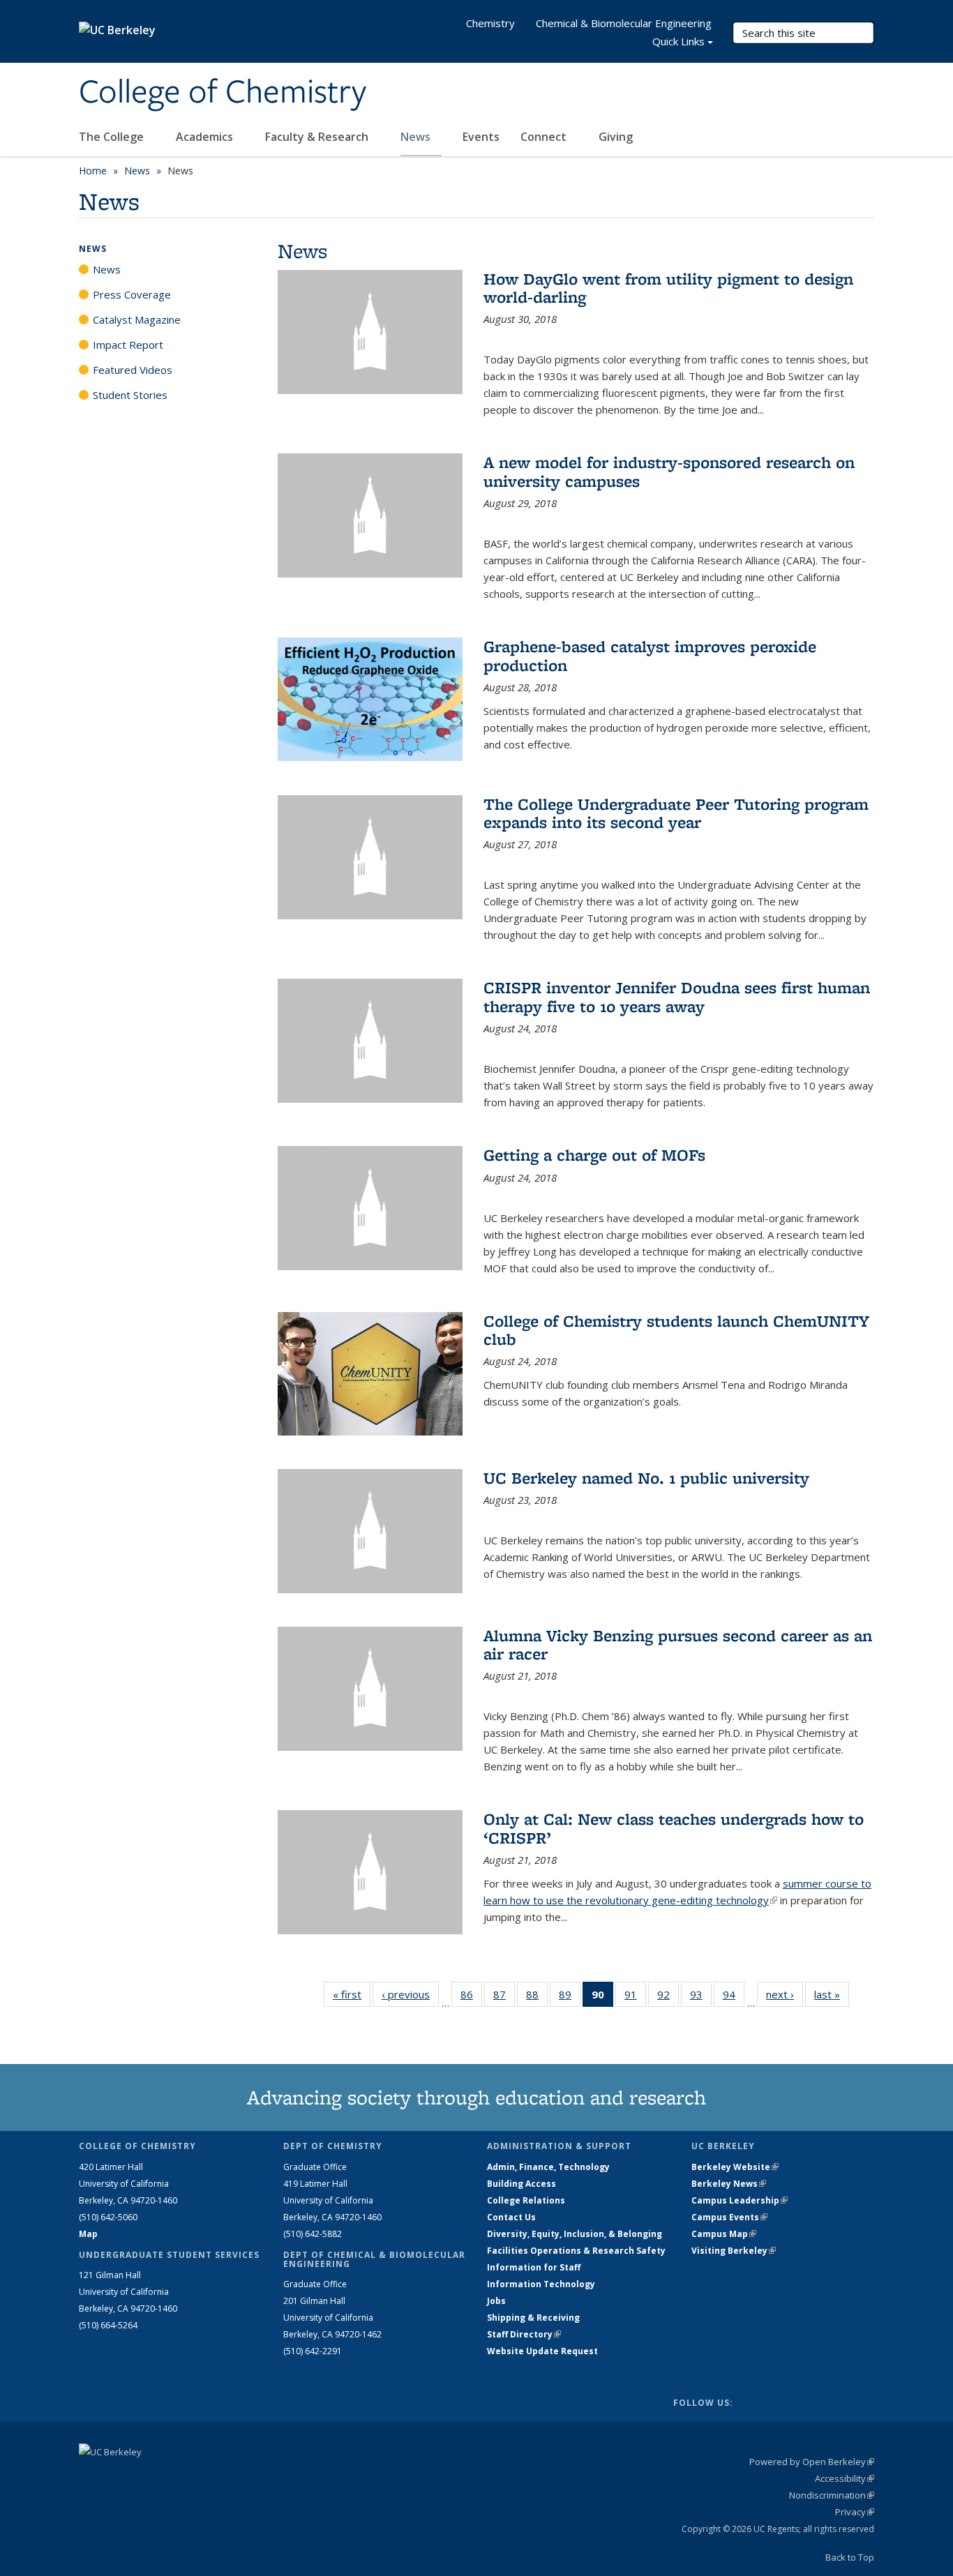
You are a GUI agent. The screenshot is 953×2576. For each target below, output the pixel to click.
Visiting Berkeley (734, 2251)
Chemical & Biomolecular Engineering (624, 23)
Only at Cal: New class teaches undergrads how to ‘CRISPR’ (674, 1828)
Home (93, 171)
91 (635, 1997)
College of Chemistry (223, 93)
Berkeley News (729, 2184)
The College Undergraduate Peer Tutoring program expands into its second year (676, 813)
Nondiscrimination (832, 2495)
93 (701, 1997)
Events (481, 137)
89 (570, 1997)
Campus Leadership (740, 2200)
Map (88, 2234)
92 (668, 1997)
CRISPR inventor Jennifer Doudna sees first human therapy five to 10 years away (677, 996)
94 (734, 1997)
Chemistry (490, 23)
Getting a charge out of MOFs (594, 1155)
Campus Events (729, 2217)
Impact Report (128, 345)
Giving (616, 137)
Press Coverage (132, 294)
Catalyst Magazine (137, 319)
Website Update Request (542, 2351)
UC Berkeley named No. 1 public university (646, 1478)
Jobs (496, 2301)
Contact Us (511, 2217)
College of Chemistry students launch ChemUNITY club (676, 1330)
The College (113, 137)
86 (471, 1997)
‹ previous (410, 1994)
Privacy (855, 2512)
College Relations (526, 2200)
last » (832, 1994)
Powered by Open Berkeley (812, 2462)
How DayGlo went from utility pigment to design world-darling (668, 288)
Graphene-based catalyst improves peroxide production (650, 655)
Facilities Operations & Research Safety (576, 2251)
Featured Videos (133, 370)
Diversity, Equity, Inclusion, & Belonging (575, 2234)
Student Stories (130, 395)
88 (537, 1997)
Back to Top (850, 2557)
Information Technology (541, 2284)
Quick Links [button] (678, 41)
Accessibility (845, 2478)
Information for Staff (534, 2267)
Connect (545, 137)
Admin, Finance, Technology (548, 2167)
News (417, 137)
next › (785, 1994)
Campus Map (724, 2234)
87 (504, 1997)
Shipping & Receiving (533, 2318)
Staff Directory (524, 2334)
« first (352, 1994)
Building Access (521, 2184)
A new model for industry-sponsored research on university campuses (669, 471)
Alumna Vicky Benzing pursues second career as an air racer (678, 1644)
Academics (206, 137)
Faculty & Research (318, 137)
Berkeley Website (735, 2167)
